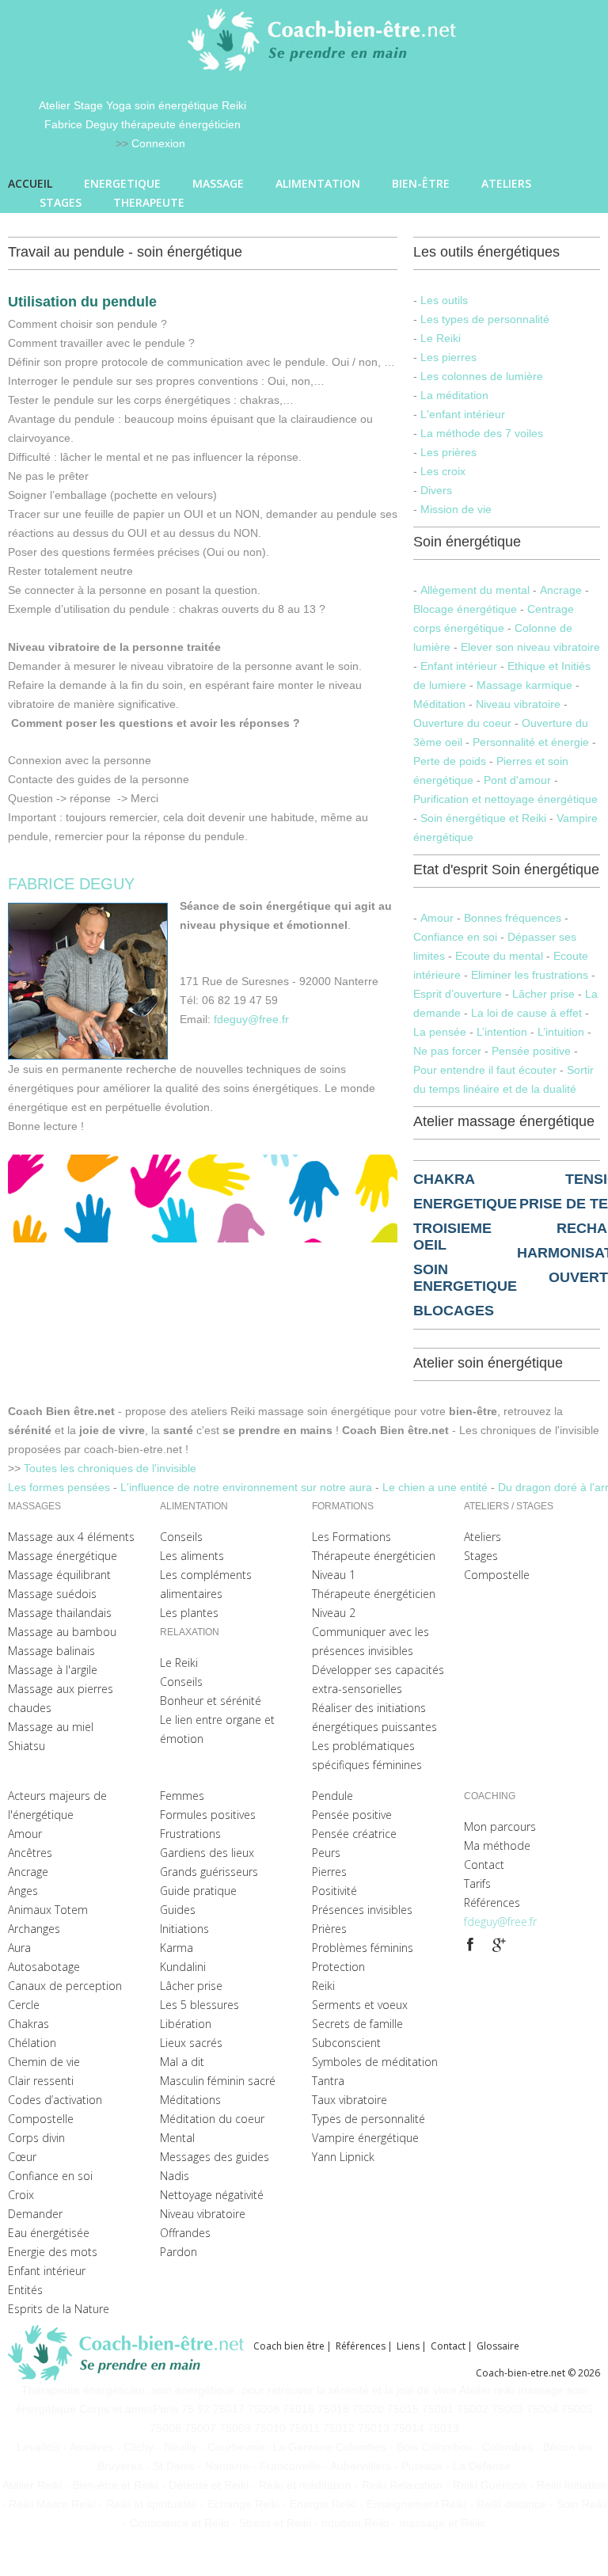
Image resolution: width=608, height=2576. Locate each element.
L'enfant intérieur (463, 414)
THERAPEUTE (149, 202)
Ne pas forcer (447, 1051)
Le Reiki (441, 338)
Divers (436, 490)
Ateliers (506, 183)
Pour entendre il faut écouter (485, 1070)
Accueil (30, 183)
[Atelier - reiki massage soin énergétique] (470, 1945)
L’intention (502, 1032)
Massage (218, 183)
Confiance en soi (457, 937)
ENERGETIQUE (122, 183)
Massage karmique (524, 685)
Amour (437, 918)
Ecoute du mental (499, 956)
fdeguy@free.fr (251, 1019)
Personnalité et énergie (531, 742)
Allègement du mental (475, 590)
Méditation (441, 704)
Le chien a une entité (437, 1487)
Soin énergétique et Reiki (483, 818)
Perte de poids (450, 761)
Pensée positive (531, 1051)
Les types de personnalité (485, 319)
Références (361, 2346)
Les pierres (448, 357)
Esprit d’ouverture (459, 994)
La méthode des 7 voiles (482, 433)
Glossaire (498, 2346)
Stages (61, 202)
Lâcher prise (543, 994)
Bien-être (421, 183)
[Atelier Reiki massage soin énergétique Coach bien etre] (325, 40)
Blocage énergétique (465, 609)
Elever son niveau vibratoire (530, 647)
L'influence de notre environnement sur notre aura (248, 1487)
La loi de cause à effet (526, 1013)
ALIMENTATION (318, 183)
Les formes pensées (61, 1487)
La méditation (454, 395)
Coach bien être (289, 2346)
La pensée (440, 1032)
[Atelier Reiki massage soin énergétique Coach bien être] (131, 2353)
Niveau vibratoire (518, 704)
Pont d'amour (517, 780)
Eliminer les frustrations (530, 975)
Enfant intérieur (459, 666)
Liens (408, 2346)
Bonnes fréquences (513, 918)
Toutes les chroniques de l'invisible (110, 1468)
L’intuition (561, 1032)
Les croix (443, 471)
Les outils (444, 300)
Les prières (448, 452)
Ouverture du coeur (462, 723)
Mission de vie (456, 509)
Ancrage (562, 590)
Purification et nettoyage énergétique (505, 799)
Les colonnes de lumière (482, 376)
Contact (448, 2346)
